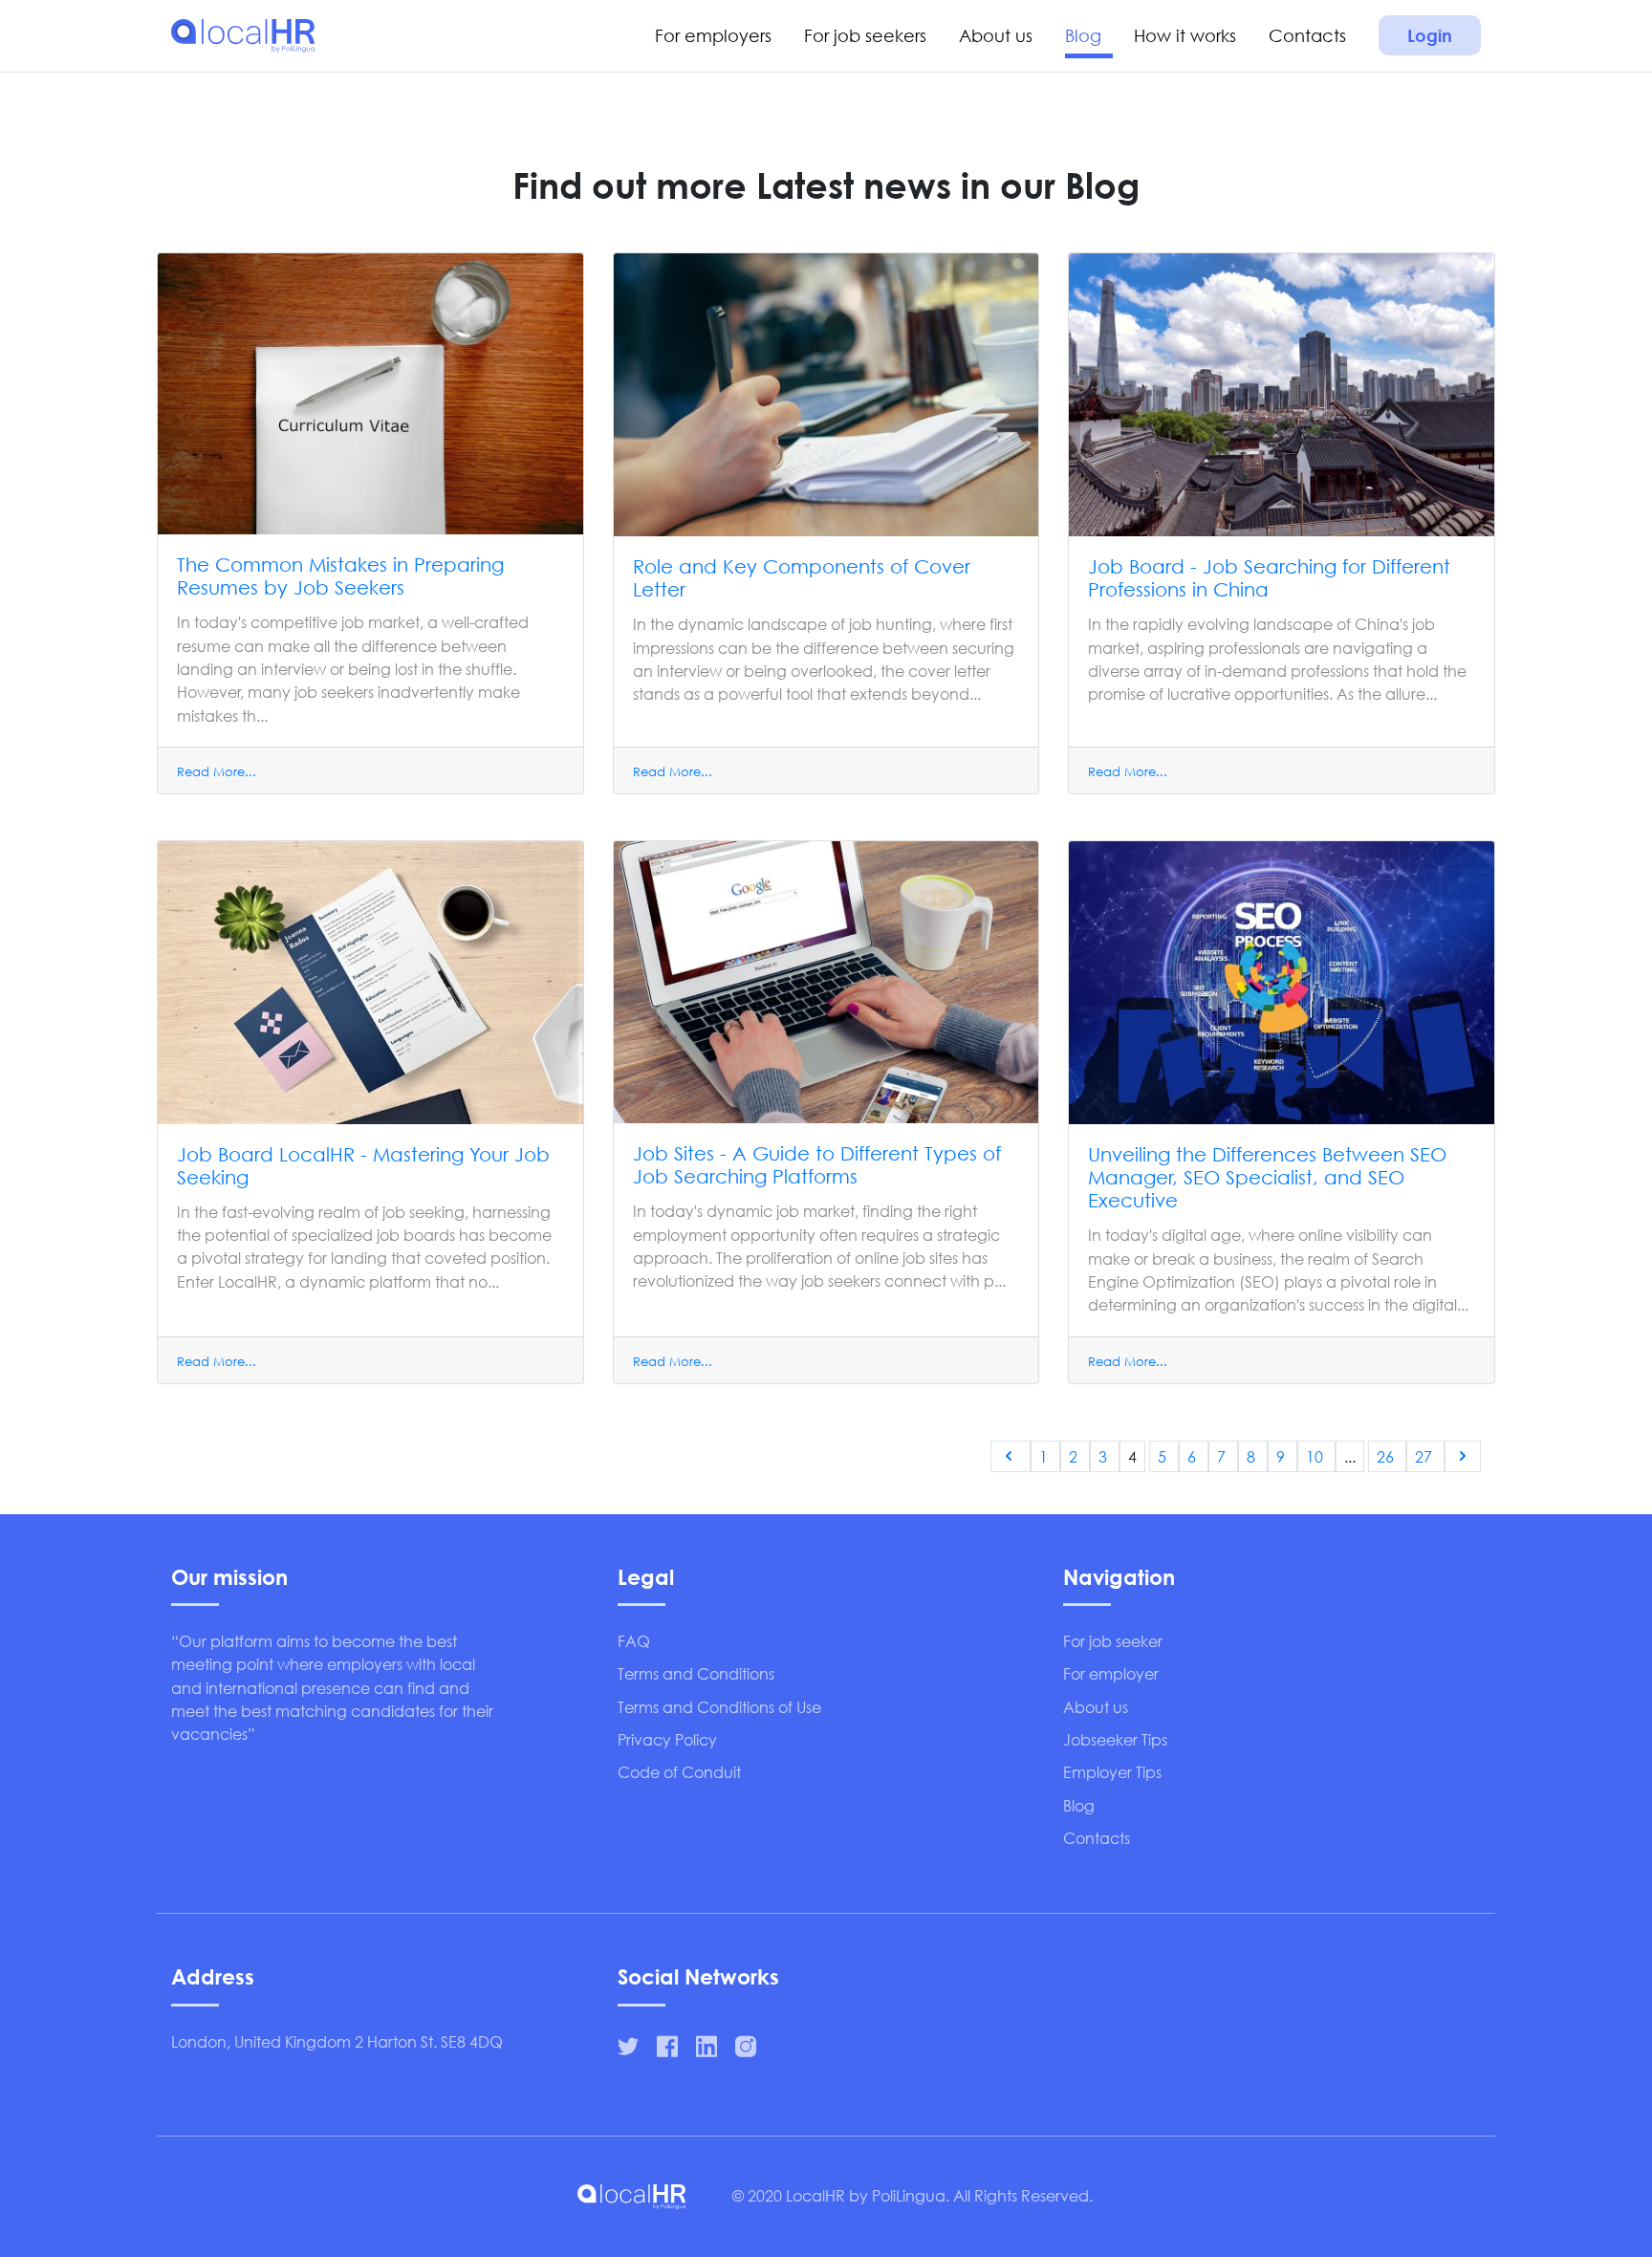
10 (1316, 1456)
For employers (713, 35)
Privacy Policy (667, 1739)
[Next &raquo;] (1463, 1456)
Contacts (1307, 35)
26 (1387, 1456)
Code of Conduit (679, 1772)
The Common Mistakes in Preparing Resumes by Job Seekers (340, 576)
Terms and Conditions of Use (719, 1707)
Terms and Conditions (696, 1673)
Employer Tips (1112, 1772)
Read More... (217, 772)
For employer (1111, 1673)
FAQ (634, 1641)
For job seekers (865, 35)
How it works (1185, 35)
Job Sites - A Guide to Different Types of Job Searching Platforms (817, 1165)
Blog (1083, 35)
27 (1425, 1456)
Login (1430, 35)
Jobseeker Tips (1115, 1739)
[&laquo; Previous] (1011, 1456)
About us (996, 35)
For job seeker (1113, 1641)
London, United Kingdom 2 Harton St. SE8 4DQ (337, 2041)
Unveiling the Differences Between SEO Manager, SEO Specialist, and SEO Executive (1267, 1177)
